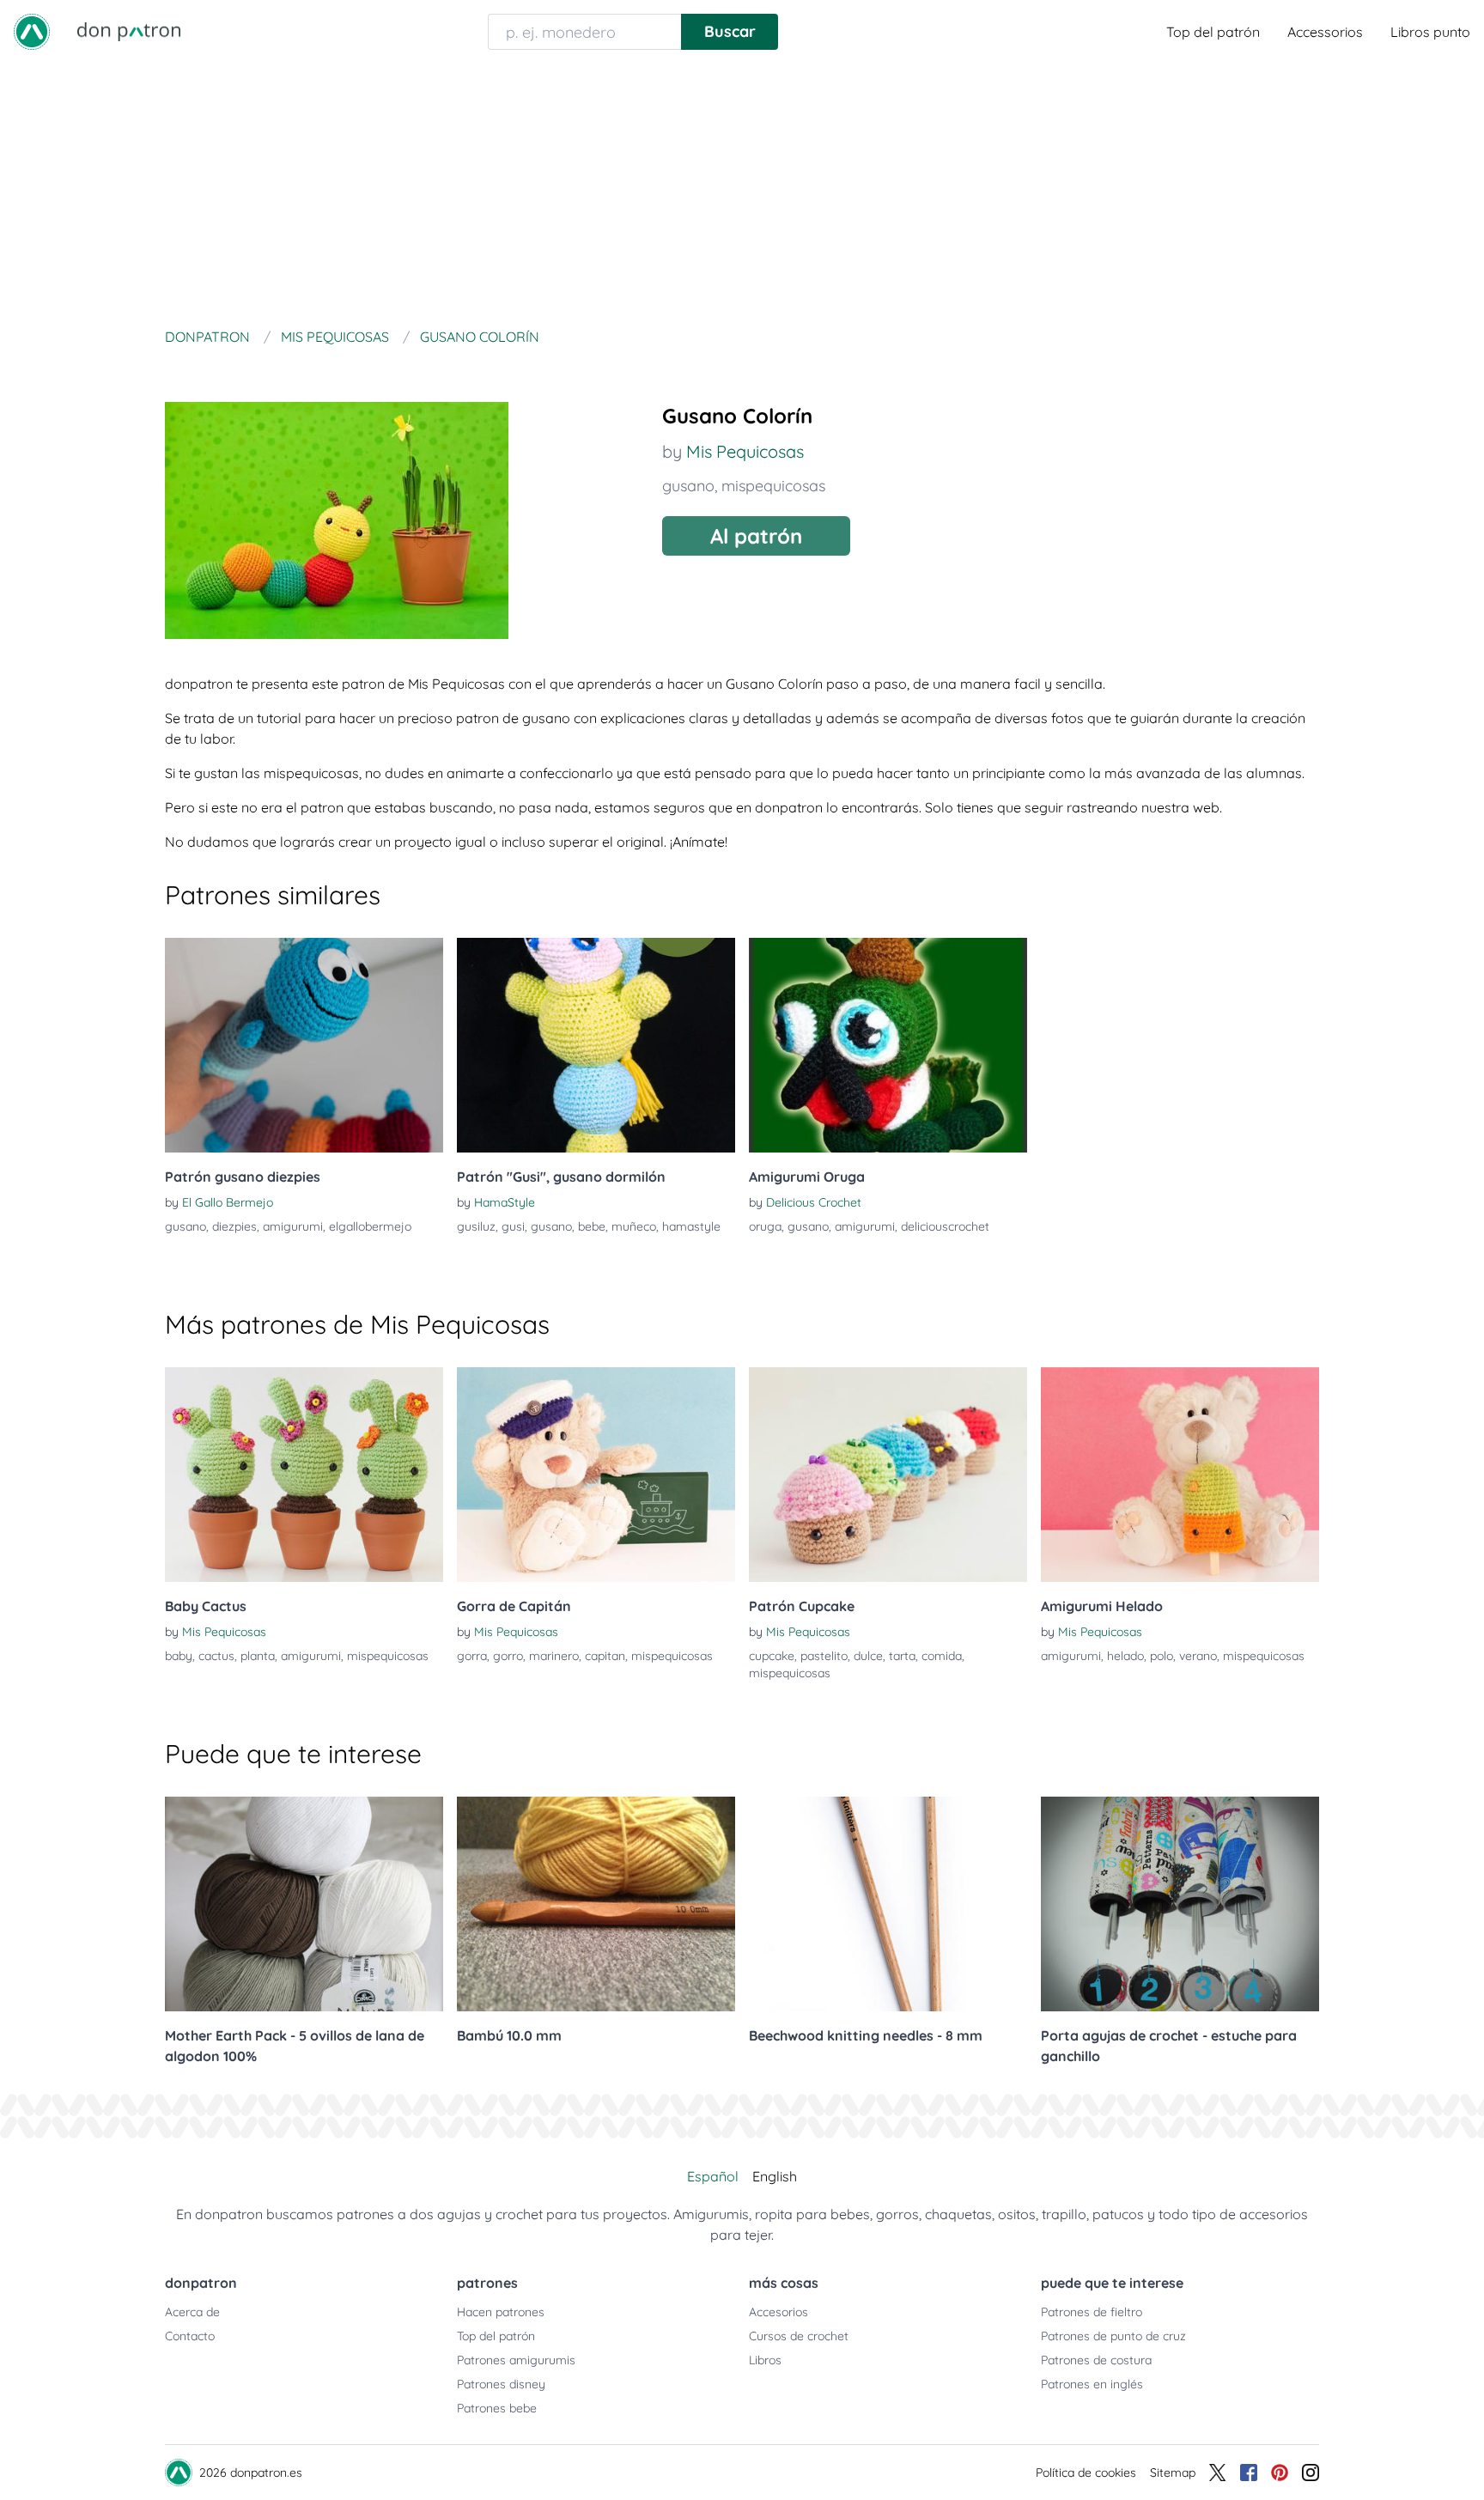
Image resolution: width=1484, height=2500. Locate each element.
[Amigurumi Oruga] (888, 1045)
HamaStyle (505, 1202)
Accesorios (778, 2312)
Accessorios (1325, 32)
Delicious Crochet (814, 1202)
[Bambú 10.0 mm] (596, 1904)
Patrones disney (501, 2384)
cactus (216, 1656)
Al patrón (756, 536)
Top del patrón (1213, 32)
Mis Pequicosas (745, 451)
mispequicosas (773, 486)
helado (1125, 1656)
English (775, 2176)
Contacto (190, 2336)
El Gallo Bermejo (228, 1202)
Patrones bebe (497, 2408)
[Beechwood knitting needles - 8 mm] (888, 1904)
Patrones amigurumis (516, 2360)
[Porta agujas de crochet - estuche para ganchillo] (1180, 1904)
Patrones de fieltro (1092, 2312)
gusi (513, 1226)
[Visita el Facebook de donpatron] (1249, 2473)
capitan (605, 1656)
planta (258, 1656)
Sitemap (1173, 2473)
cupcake (772, 1656)
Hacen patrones (501, 2312)
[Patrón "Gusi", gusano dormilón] (596, 1045)
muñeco (634, 1226)
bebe (592, 1226)
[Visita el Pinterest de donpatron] (1280, 2473)
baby (179, 1656)
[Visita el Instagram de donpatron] (1311, 2473)
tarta (902, 1656)
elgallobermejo (370, 1226)
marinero (554, 1656)
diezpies (234, 1226)
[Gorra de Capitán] (596, 1475)
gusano (688, 486)
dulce (868, 1656)
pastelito (824, 1656)
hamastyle (691, 1226)
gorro (508, 1656)
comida (942, 1656)
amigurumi (293, 1226)
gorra (472, 1656)
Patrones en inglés (1092, 2384)
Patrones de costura (1096, 2360)
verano (1198, 1656)
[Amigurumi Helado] (1180, 1475)
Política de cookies (1086, 2473)
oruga (765, 1226)
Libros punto (1430, 32)
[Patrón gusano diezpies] (304, 1045)
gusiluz (476, 1226)
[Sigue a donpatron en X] (1218, 2473)
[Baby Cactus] (304, 1475)
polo (1162, 1656)
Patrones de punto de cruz (1113, 2336)
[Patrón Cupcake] (888, 1475)
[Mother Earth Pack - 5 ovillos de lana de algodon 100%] (304, 1904)
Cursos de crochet (799, 2336)
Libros (765, 2360)
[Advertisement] (742, 192)
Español (713, 2176)
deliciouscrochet (945, 1226)
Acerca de (192, 2312)
